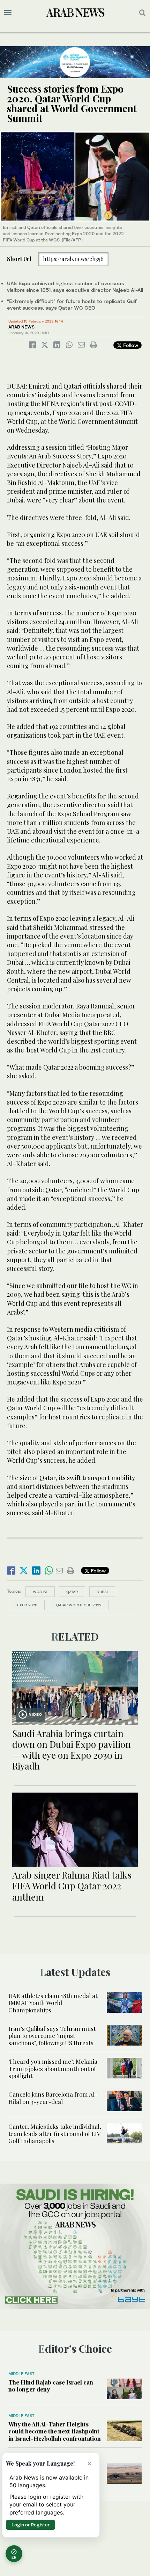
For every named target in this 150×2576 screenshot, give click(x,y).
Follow (130, 345)
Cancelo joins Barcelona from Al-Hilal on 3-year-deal (53, 2098)
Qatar (72, 1592)
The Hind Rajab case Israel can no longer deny (51, 2386)
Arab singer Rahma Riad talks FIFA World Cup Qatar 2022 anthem (72, 1886)
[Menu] (8, 13)
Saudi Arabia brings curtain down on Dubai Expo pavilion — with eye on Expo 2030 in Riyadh (72, 1750)
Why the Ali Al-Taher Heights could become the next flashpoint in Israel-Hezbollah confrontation (55, 2431)
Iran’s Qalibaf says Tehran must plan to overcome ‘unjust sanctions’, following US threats (52, 2036)
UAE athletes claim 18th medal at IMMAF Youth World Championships (53, 2003)
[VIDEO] (75, 1687)
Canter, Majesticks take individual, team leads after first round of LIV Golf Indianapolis (55, 2133)
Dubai (102, 1592)
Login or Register (31, 2525)
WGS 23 (40, 1592)
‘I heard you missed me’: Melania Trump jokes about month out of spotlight (53, 2068)
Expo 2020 (27, 1605)
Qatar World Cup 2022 (79, 1605)
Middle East (21, 2374)
